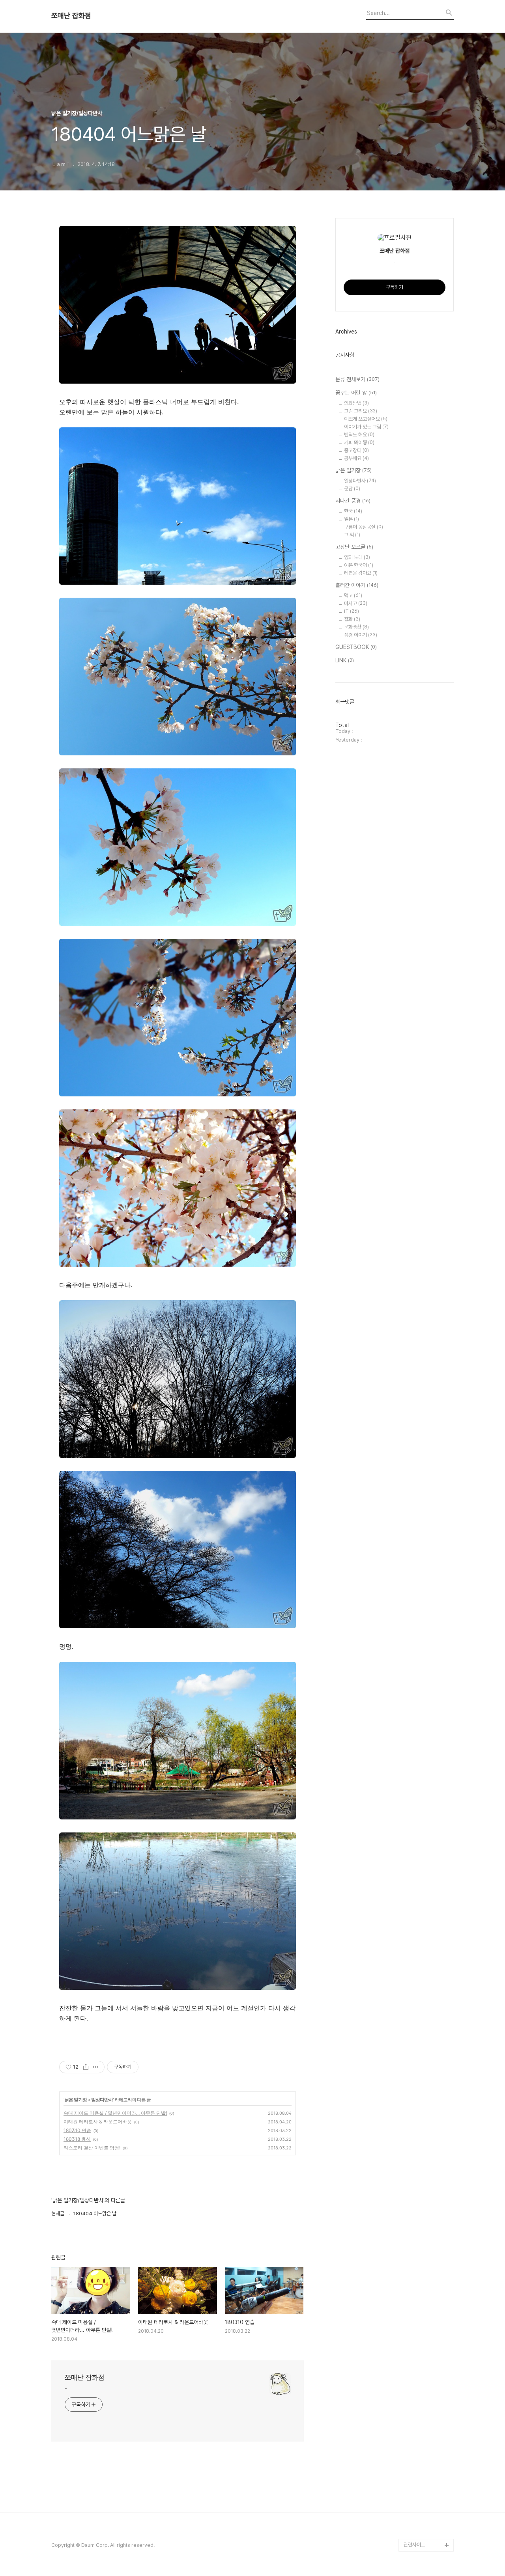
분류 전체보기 (357, 379)
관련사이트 (414, 2545)
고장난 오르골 (354, 547)
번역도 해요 (359, 435)
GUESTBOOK (356, 647)
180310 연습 (77, 2130)
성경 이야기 (361, 635)
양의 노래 (357, 557)
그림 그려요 (361, 411)
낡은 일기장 (76, 2100)
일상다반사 (102, 2100)
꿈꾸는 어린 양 (356, 393)
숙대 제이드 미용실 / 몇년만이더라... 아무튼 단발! (115, 2113)
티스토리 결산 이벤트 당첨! (92, 2148)
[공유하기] (86, 2067)
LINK (345, 660)
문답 (352, 489)
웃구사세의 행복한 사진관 (427, 2463)
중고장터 (356, 450)
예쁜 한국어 (359, 565)
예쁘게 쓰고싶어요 (366, 419)
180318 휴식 (77, 2139)
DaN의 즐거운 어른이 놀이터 (428, 2501)
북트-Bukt (415, 2482)
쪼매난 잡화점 (71, 16)
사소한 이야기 (418, 2520)
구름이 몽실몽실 (364, 527)
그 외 (352, 535)
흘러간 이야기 (357, 585)
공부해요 (356, 458)
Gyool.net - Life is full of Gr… (429, 2438)
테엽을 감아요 (361, 573)
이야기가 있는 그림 (366, 427)
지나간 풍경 (353, 501)
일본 (352, 519)
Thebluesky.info (423, 2532)
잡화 (352, 619)
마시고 (356, 603)
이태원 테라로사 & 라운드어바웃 (98, 2122)
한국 (353, 511)
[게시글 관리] (96, 2067)
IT (352, 611)
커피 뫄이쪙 (359, 443)
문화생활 (356, 627)
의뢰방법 (356, 403)
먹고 (353, 596)
